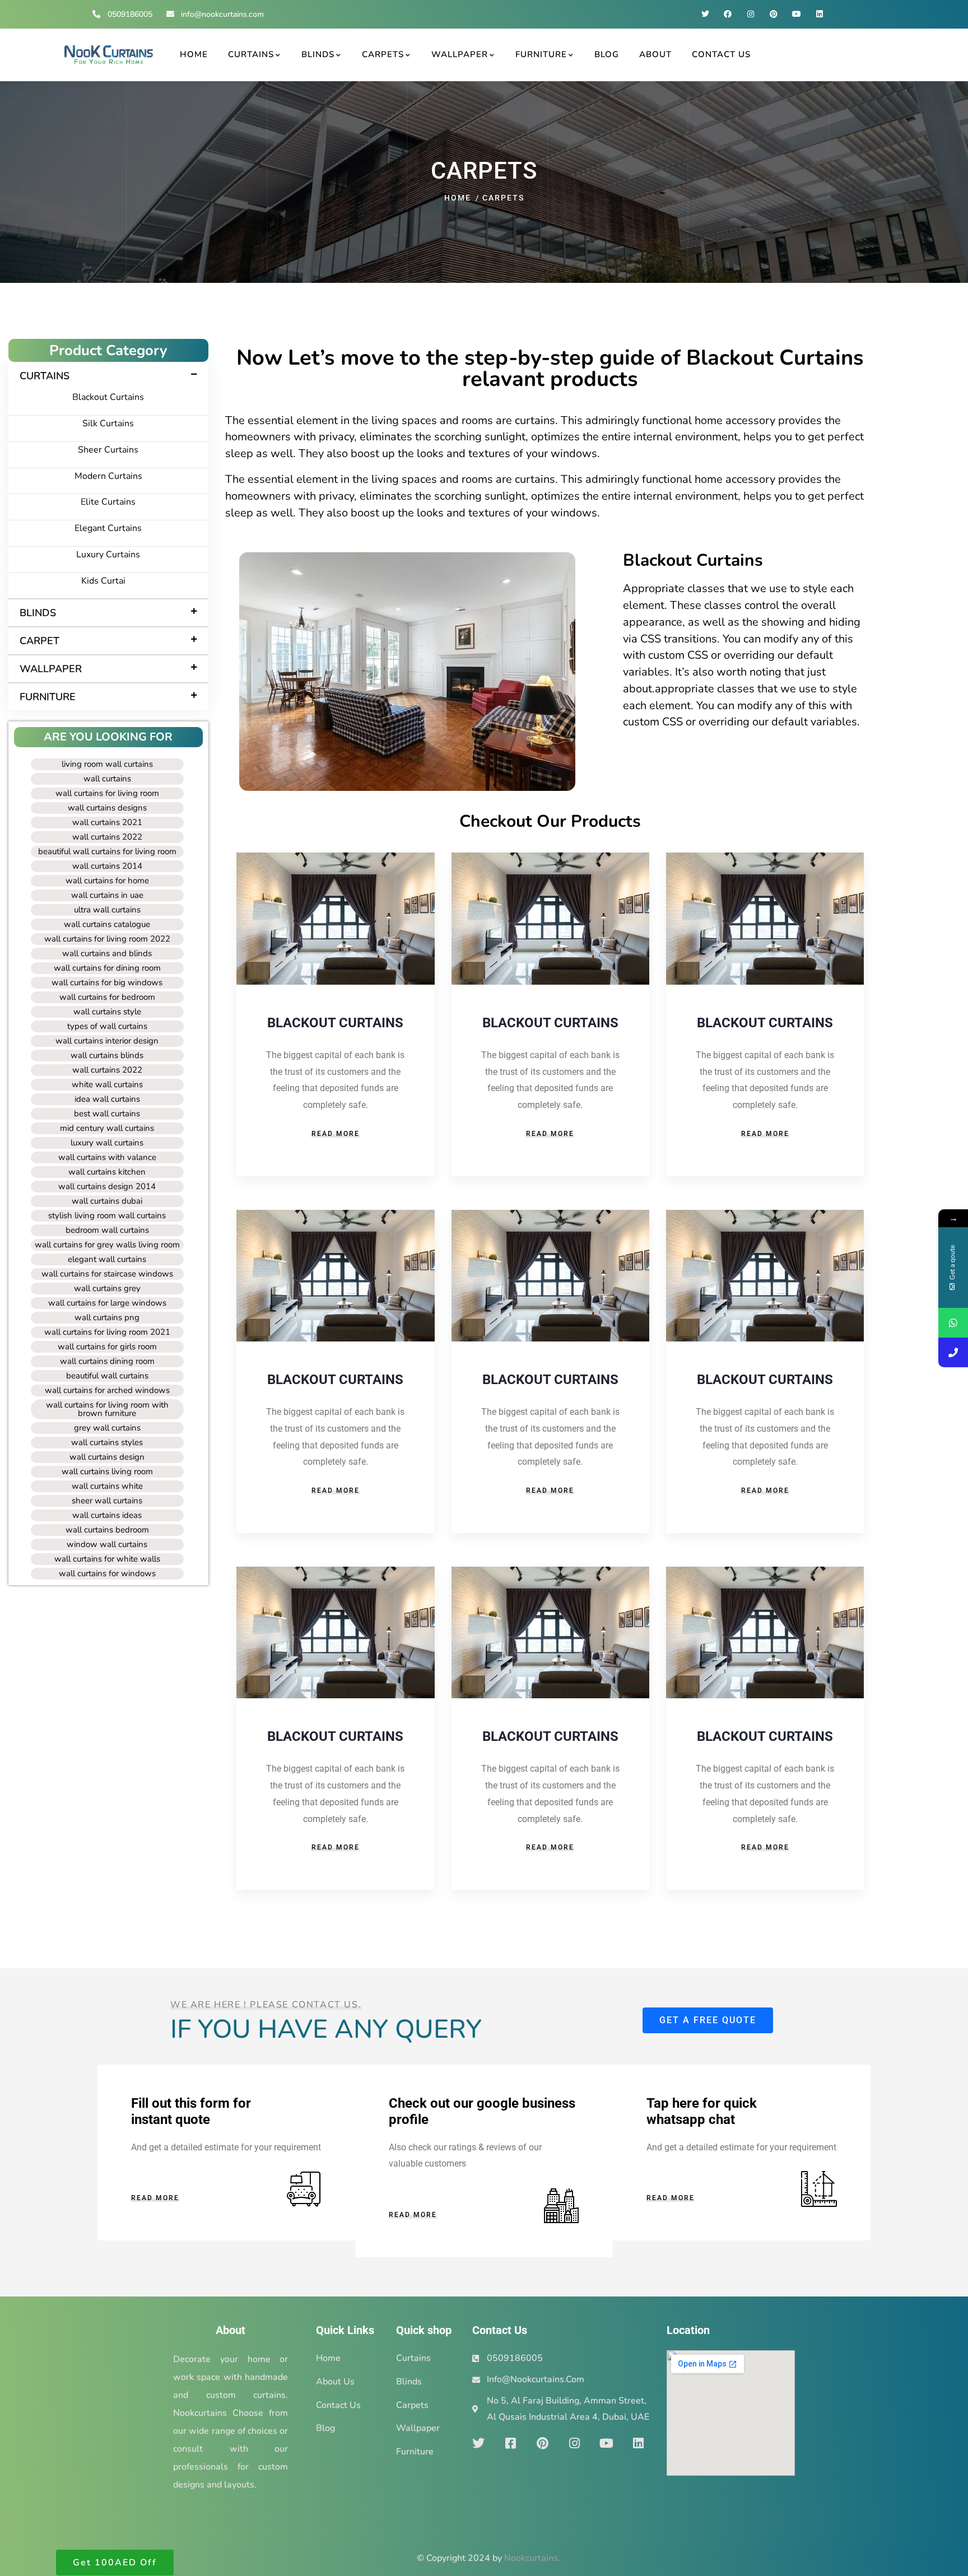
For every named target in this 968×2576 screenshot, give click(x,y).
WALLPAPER (51, 669)
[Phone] (953, 1352)
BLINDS (38, 613)
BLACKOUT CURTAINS (335, 1023)
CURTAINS (45, 376)
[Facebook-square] (510, 2443)
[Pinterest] (774, 14)
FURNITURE (48, 697)
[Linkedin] (819, 14)
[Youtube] (796, 14)
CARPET (39, 641)
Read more (336, 1134)
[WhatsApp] (953, 1323)
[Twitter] (705, 14)
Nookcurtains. (532, 2558)
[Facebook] (728, 14)
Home (458, 198)
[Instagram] (751, 14)
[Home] (109, 55)
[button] (108, 376)
